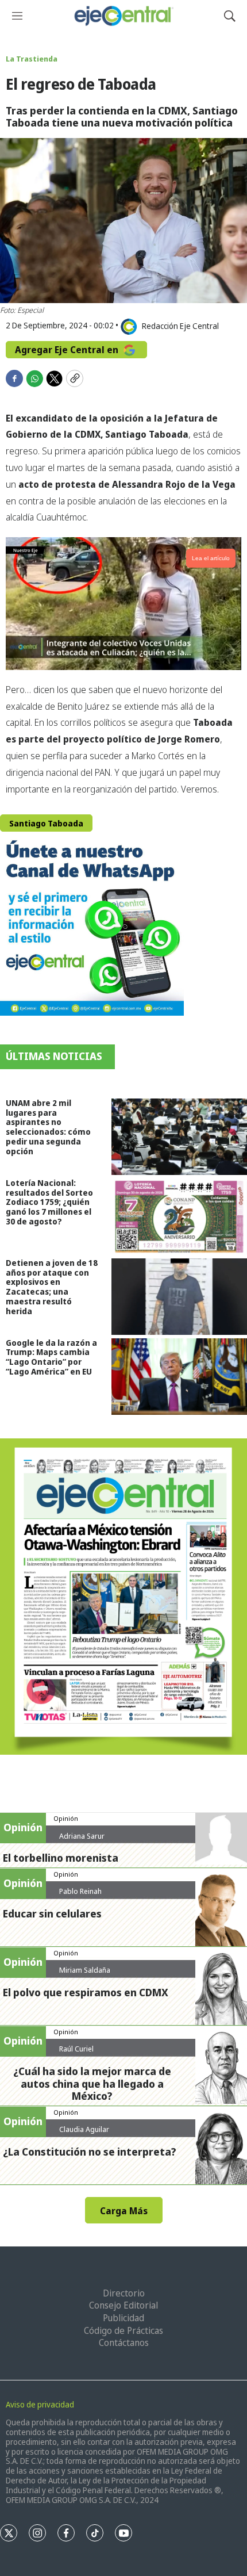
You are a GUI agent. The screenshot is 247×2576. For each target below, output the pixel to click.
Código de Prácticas (123, 2330)
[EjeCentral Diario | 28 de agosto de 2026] (123, 1597)
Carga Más (124, 2211)
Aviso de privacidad (40, 2404)
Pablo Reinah (80, 1891)
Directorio (124, 2293)
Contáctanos (124, 2342)
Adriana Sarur (82, 1836)
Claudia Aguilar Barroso (84, 2134)
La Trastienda (32, 59)
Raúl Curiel (76, 2049)
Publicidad (123, 2318)
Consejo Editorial (123, 2305)
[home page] (123, 16)
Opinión (66, 1818)
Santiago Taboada (46, 823)
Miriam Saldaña (85, 1970)
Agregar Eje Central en (68, 350)
